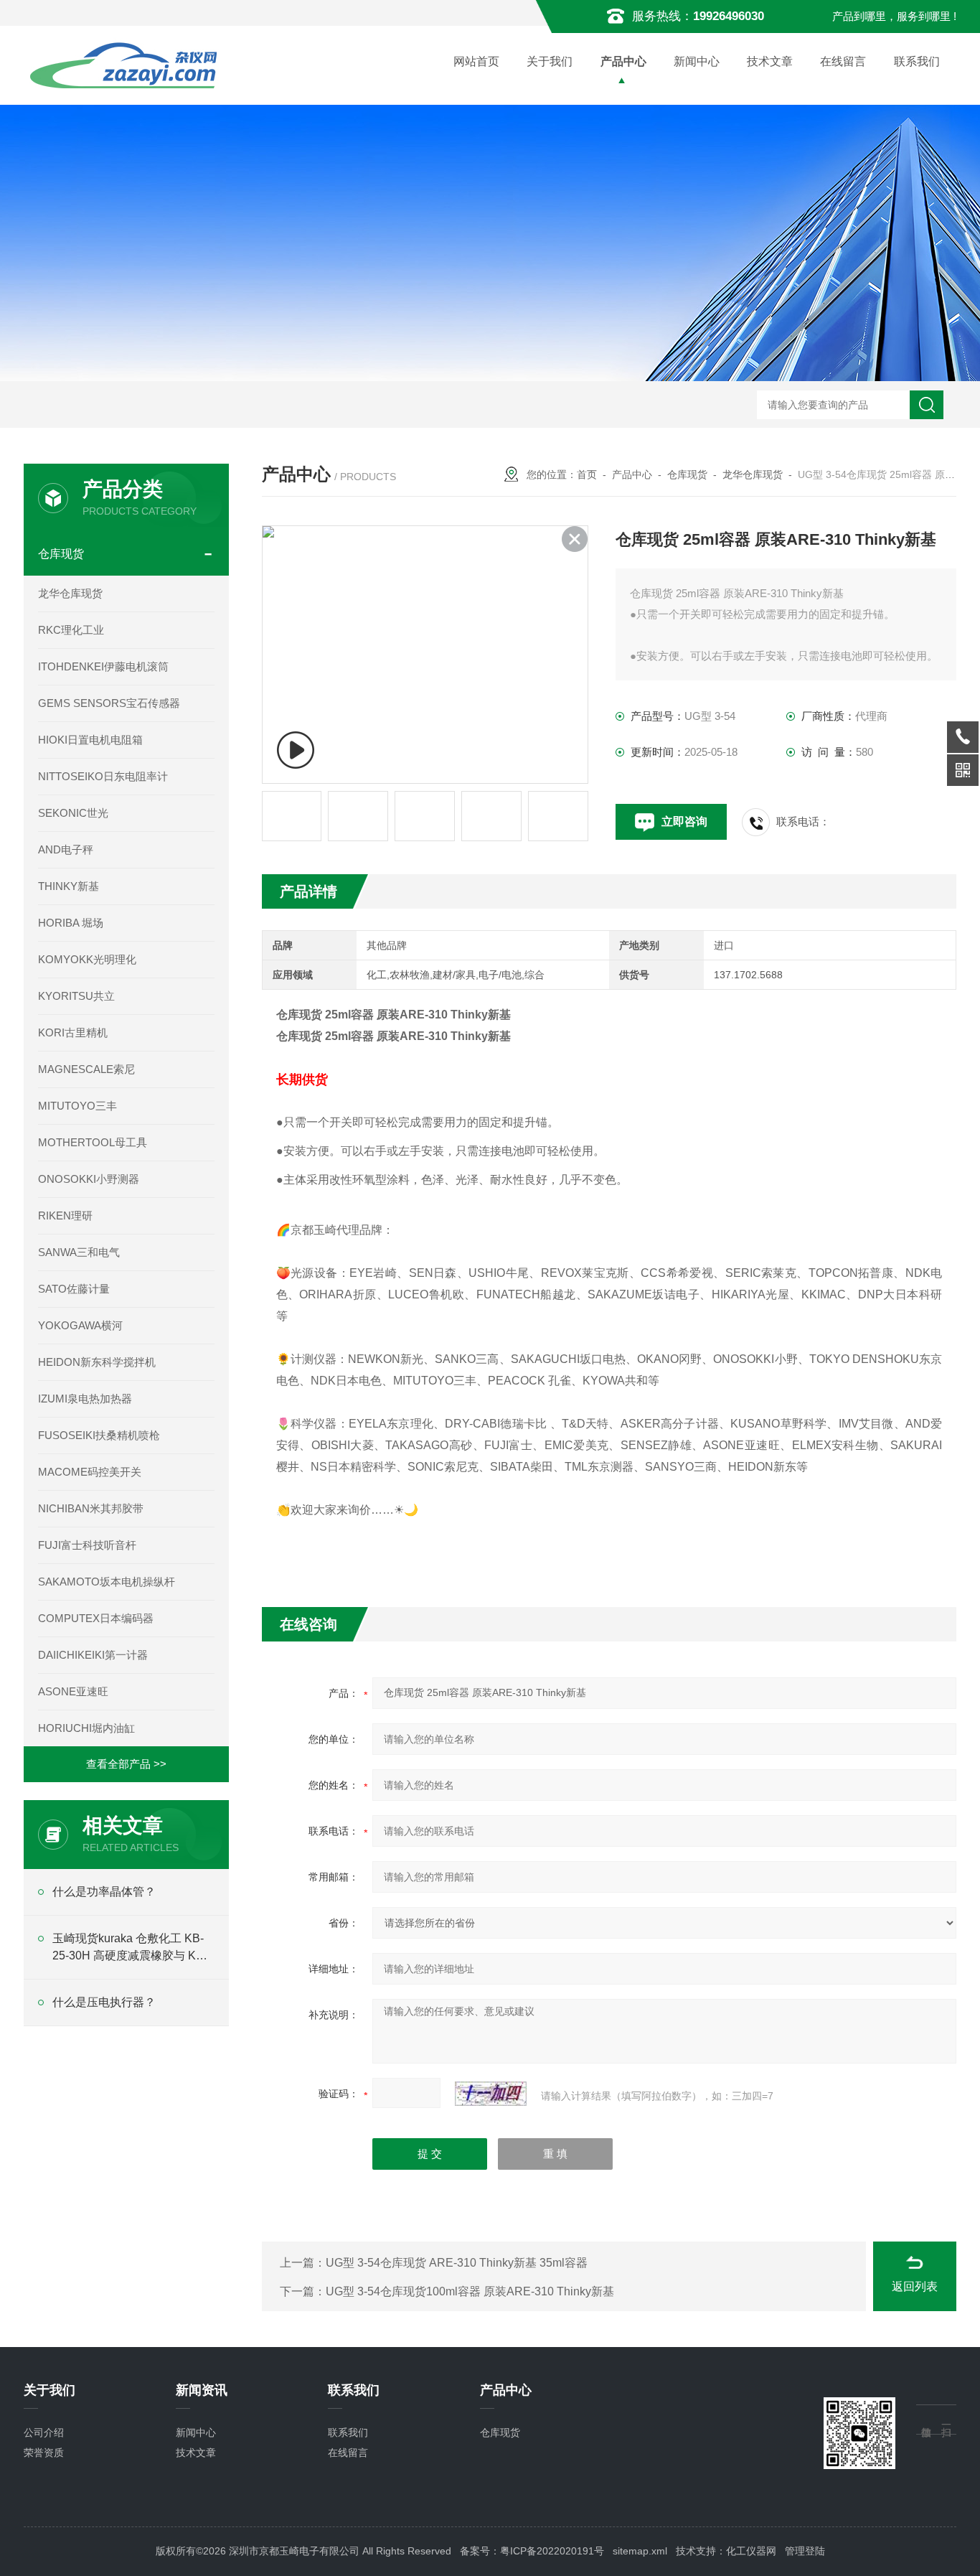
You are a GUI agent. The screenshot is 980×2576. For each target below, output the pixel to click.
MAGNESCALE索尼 (86, 1069)
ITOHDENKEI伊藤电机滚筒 (103, 666)
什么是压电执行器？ (104, 2002)
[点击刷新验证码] (491, 2094)
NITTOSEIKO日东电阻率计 (103, 776)
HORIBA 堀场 (71, 923)
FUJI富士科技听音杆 (87, 1545)
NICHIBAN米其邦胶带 (91, 1508)
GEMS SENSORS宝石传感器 (109, 703)
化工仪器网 (751, 2551)
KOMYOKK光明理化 (87, 959)
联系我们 (917, 61)
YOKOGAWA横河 (80, 1325)
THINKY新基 (69, 886)
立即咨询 (684, 821)
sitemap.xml (640, 2551)
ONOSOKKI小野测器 (89, 1179)
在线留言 (843, 61)
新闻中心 (697, 61)
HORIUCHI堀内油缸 (86, 1728)
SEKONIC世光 (73, 813)
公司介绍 (44, 2432)
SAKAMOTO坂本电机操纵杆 (107, 1582)
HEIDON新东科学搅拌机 (97, 1362)
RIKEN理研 (65, 1216)
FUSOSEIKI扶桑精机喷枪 (99, 1435)
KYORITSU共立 (76, 996)
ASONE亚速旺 (73, 1691)
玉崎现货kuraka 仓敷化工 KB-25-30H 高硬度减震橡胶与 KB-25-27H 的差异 (130, 1948)
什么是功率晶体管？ (104, 1892)
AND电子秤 (66, 849)
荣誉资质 (44, 2453)
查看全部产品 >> (126, 1764)
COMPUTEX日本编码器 (96, 1618)
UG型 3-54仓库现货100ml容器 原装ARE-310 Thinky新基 (470, 2291)
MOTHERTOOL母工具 (93, 1142)
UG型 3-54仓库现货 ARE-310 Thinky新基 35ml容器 (457, 2263)
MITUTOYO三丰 (77, 1106)
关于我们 (550, 61)
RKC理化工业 (71, 630)
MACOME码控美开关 (90, 1472)
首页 (587, 474)
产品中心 (623, 61)
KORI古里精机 (73, 1032)
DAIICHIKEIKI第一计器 (93, 1655)
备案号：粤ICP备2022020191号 (532, 2551)
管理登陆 (805, 2551)
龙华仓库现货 (753, 474)
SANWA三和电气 (79, 1252)
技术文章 (770, 61)
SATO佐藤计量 (74, 1289)
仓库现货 (687, 474)
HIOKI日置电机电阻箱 (90, 740)
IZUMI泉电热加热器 (85, 1399)
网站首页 (476, 61)
